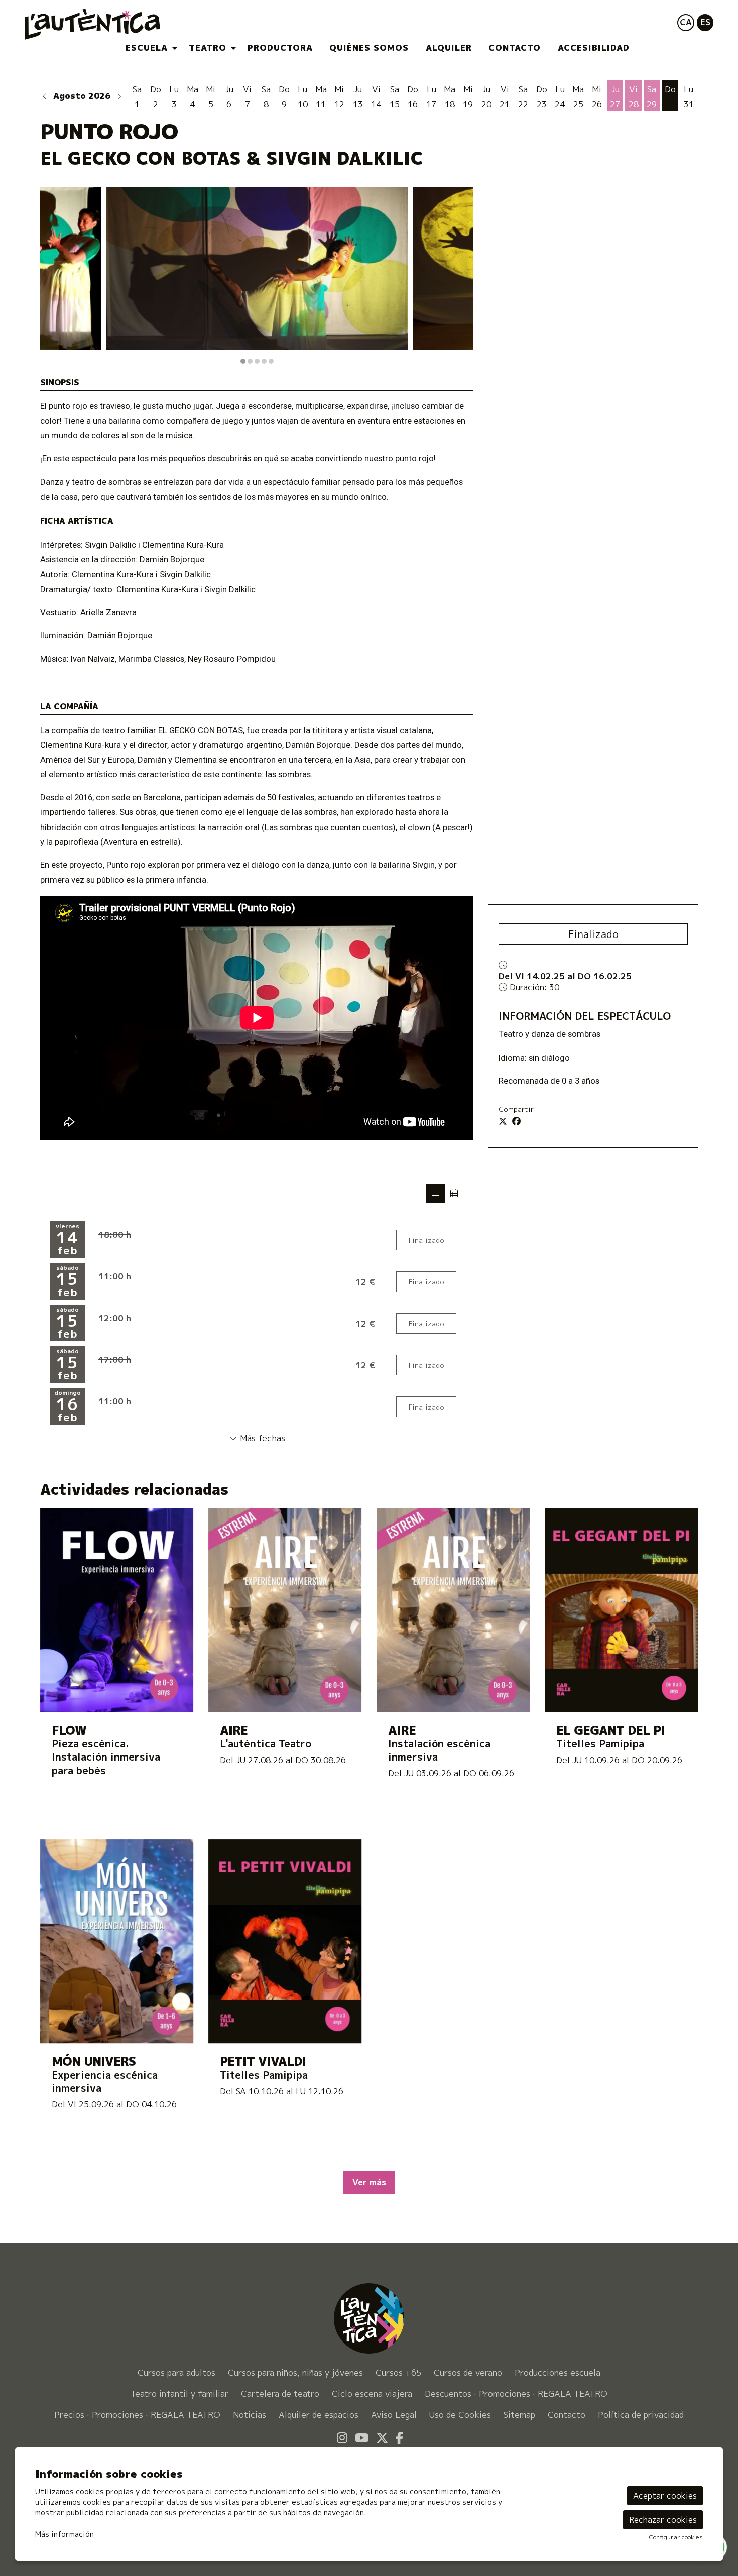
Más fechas (261, 1438)
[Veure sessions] (436, 1193)
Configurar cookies (676, 2537)
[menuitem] (149, 48)
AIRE (234, 1731)
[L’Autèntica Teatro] (135, 28)
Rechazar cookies (663, 2520)
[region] (257, 276)
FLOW (69, 1731)
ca (686, 22)
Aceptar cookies (665, 2496)
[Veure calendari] (454, 1193)
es (705, 22)
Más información (65, 2534)
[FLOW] (117, 1609)
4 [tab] (264, 361)
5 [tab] (271, 361)
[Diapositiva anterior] (54, 276)
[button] (45, 96)
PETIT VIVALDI (263, 2062)
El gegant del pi (610, 1731)
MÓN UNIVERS (94, 2062)
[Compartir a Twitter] (503, 1121)
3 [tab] (257, 361)
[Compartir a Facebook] (516, 1121)
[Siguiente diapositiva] (460, 276)
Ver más (369, 2182)
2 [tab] (250, 361)
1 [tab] (243, 361)
